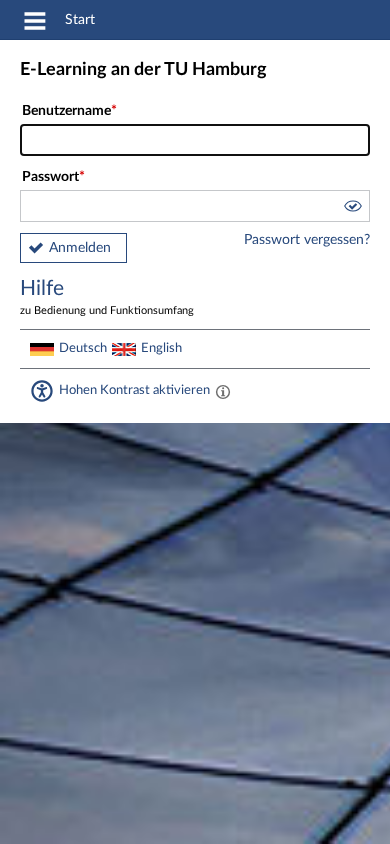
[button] (352, 209)
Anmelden (80, 248)
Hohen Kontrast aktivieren (134, 390)
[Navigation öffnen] (35, 24)
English (161, 348)
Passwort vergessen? (307, 240)
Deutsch (83, 348)
